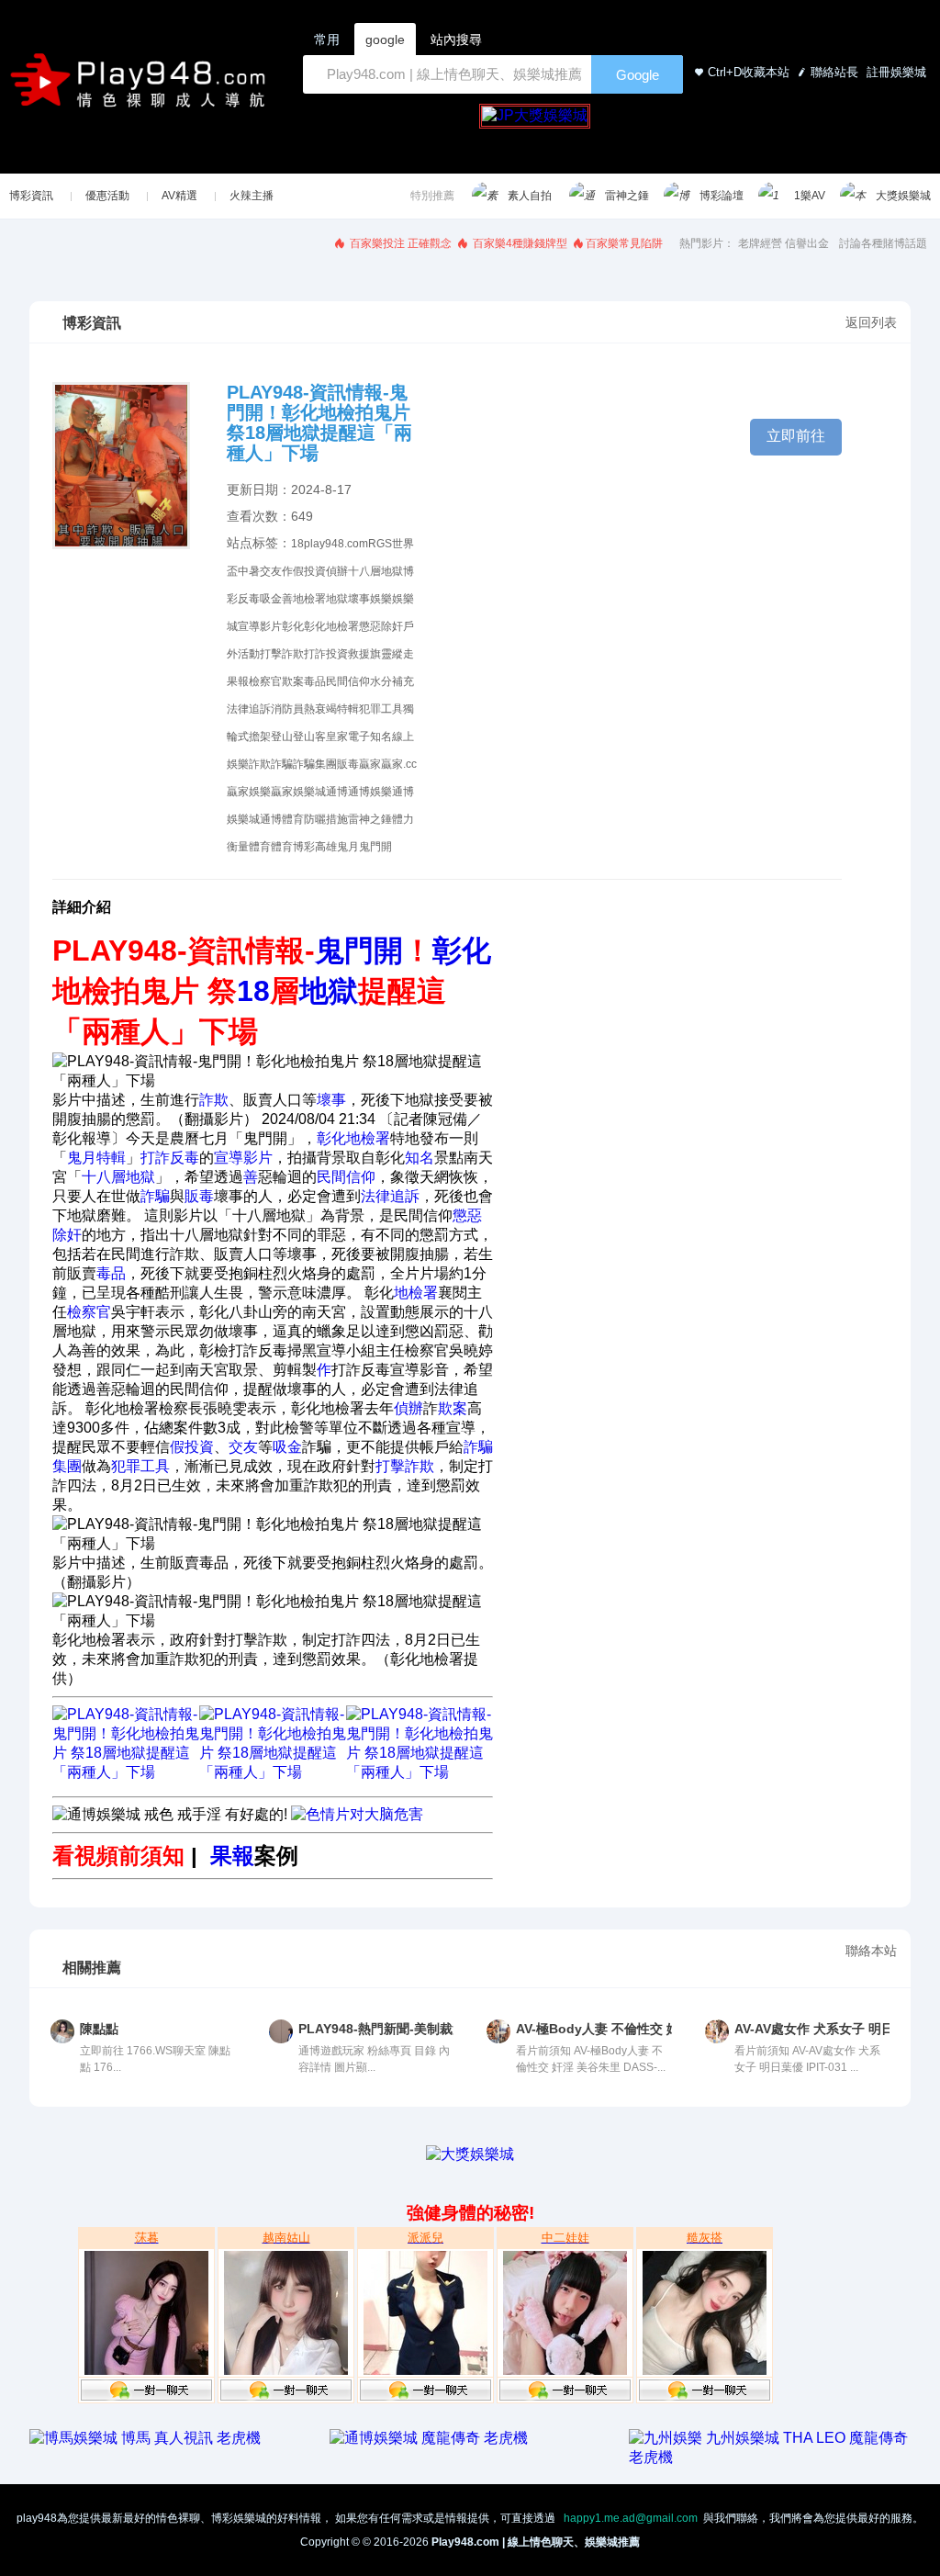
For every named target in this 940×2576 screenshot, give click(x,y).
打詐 (315, 654)
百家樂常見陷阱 (624, 243)
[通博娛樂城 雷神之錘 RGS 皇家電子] (126, 1772)
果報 (238, 681)
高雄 (326, 847)
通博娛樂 (370, 792)
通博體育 (282, 819)
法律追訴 (249, 709)
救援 (359, 654)
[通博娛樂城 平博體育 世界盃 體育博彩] (273, 1772)
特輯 (348, 709)
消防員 (287, 709)
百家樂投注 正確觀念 (399, 243)
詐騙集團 (315, 764)
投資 (337, 654)
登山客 (309, 737)
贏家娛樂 (249, 792)
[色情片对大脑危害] (357, 1814)
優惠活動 (107, 196)
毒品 (315, 681)
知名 (381, 737)
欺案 (293, 681)
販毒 (348, 764)
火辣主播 (252, 196)
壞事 (359, 599)
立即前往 (796, 436)
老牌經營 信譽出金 (783, 243)
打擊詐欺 (282, 654)
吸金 (271, 599)
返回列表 (871, 322)
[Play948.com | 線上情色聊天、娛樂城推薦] (141, 88)
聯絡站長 (834, 72)
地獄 (337, 599)
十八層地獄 (375, 571)
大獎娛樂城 (903, 196)
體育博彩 (293, 847)
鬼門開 (375, 847)
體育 (260, 847)
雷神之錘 (627, 196)
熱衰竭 (320, 709)
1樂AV (810, 196)
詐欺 (260, 764)
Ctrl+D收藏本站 (749, 72)
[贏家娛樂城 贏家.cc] (420, 1772)
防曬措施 (326, 819)
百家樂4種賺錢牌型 (519, 243)
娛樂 (381, 599)
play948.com (336, 544)
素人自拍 (530, 196)
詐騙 (282, 764)
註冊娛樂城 (895, 72)
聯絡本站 (871, 1951)
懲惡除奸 (381, 626)
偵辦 (337, 571)
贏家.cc (399, 764)
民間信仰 (348, 681)
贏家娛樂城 (298, 792)
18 (297, 544)
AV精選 (179, 196)
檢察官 (265, 681)
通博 (337, 792)
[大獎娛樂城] (470, 2154)
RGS (380, 544)
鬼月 (348, 847)
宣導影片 (260, 626)
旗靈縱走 (392, 654)
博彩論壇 (722, 196)
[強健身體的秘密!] (31, 2172)
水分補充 (392, 681)
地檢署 (309, 599)
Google (638, 75)
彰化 (293, 626)
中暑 (249, 571)
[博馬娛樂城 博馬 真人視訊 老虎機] (145, 2438)
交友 (271, 571)
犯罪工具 (381, 709)
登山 (282, 737)
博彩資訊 (31, 196)
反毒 (249, 599)
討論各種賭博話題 (883, 243)
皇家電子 (348, 737)
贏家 (370, 764)
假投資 (309, 571)
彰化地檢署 (331, 626)
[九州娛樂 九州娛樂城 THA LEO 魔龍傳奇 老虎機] (770, 2457)
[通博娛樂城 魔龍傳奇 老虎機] (429, 2438)
